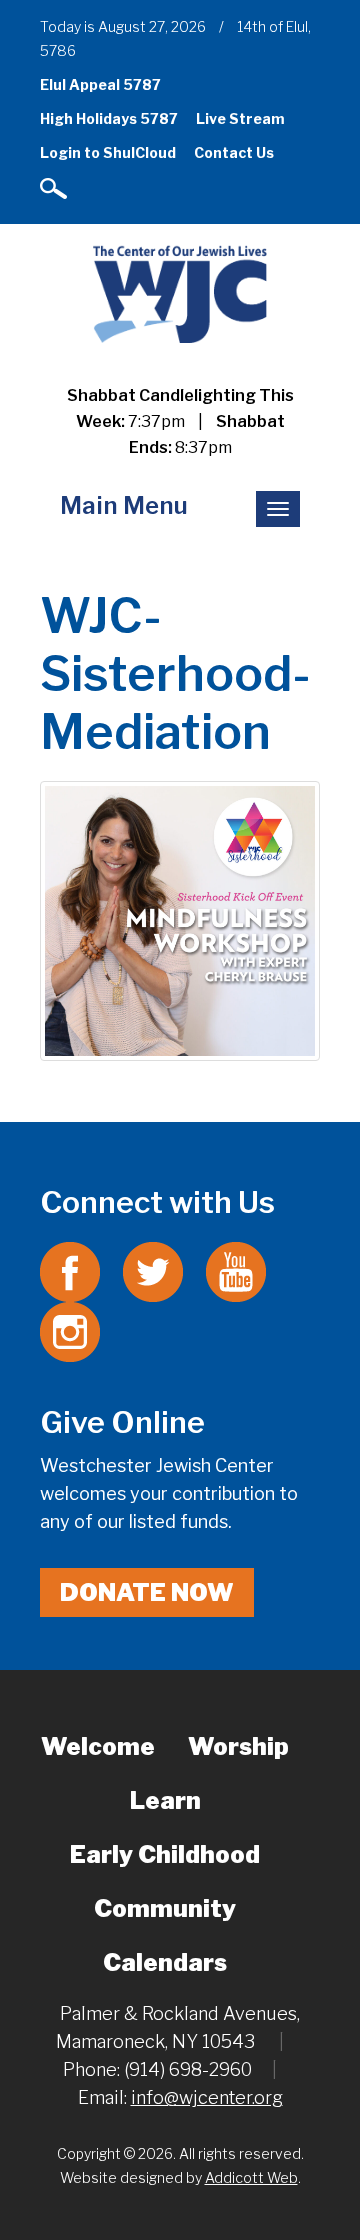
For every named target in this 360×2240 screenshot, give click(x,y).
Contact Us (234, 152)
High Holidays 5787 (109, 118)
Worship (238, 1746)
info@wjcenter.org (207, 2097)
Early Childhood (165, 1854)
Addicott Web (251, 2177)
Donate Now (147, 1592)
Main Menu (124, 505)
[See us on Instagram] (70, 1330)
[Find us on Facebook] (70, 1270)
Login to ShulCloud (108, 152)
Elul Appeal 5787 (100, 84)
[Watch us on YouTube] (236, 1270)
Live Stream (240, 118)
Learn (165, 1800)
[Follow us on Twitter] (153, 1270)
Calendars (165, 1962)
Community (165, 1908)
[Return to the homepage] (179, 293)
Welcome (98, 1746)
